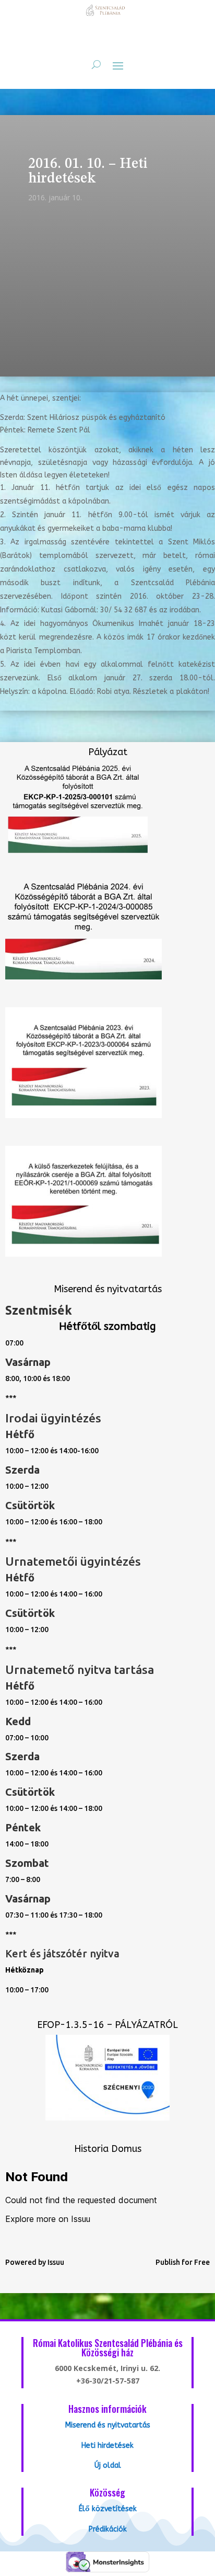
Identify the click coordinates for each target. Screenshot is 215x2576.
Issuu (56, 2262)
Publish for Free (183, 2262)
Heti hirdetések (107, 2446)
